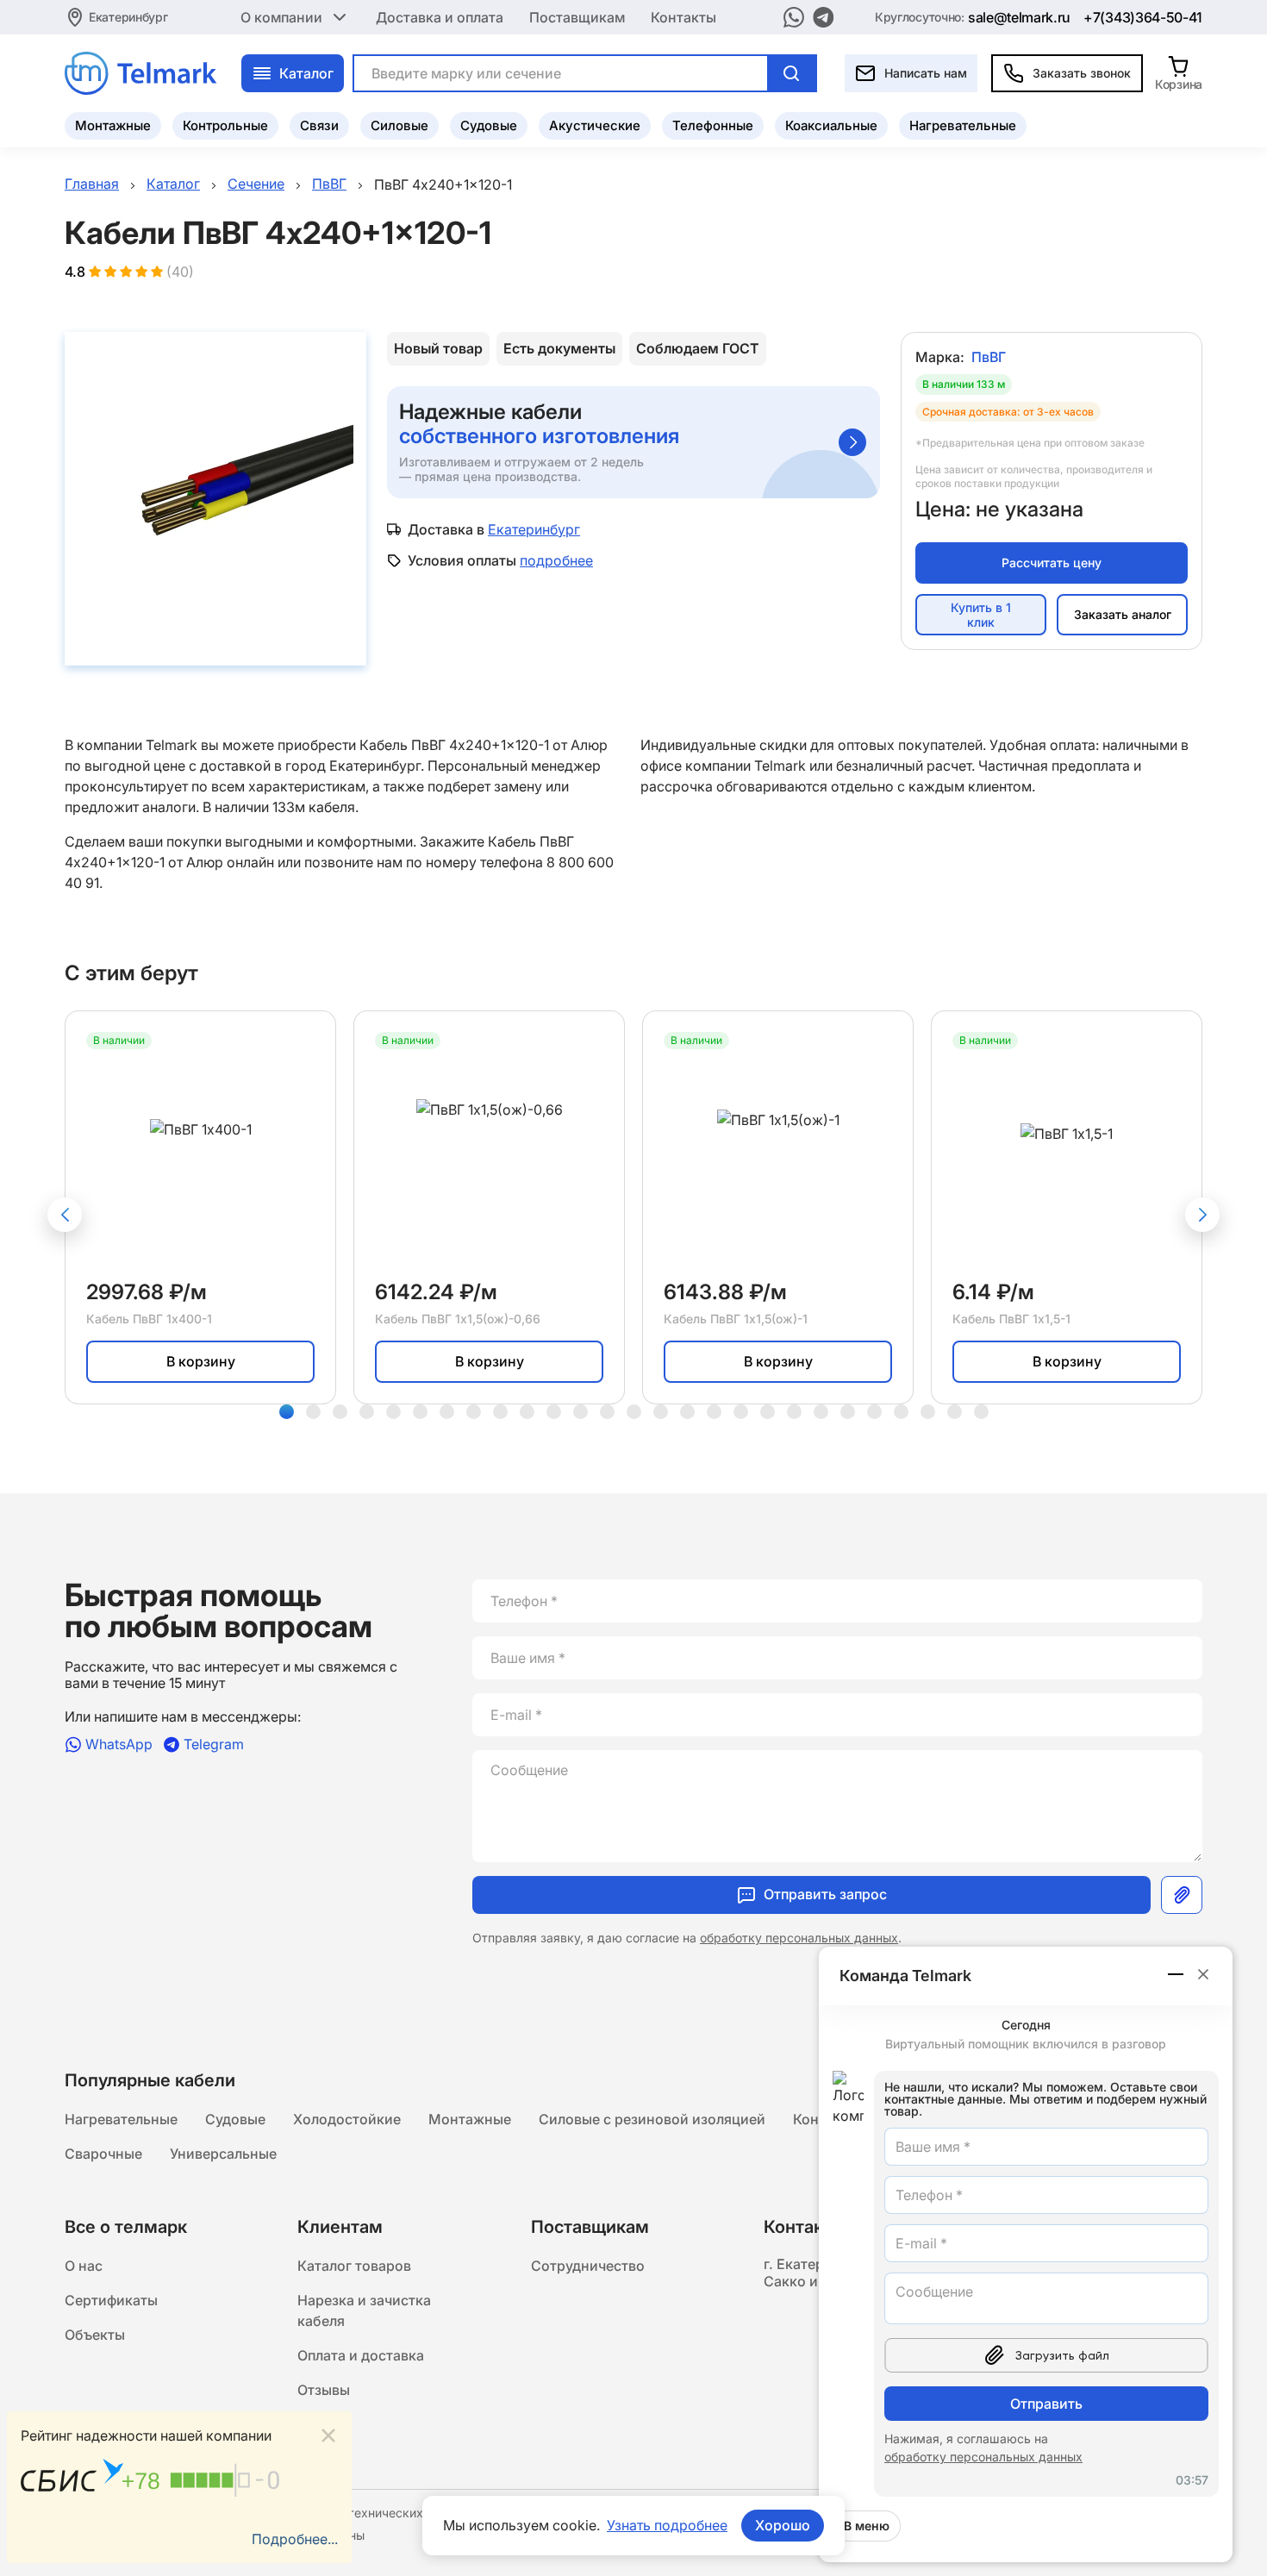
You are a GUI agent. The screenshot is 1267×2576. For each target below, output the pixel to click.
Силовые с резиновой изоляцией (652, 2119)
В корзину (201, 1361)
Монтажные (113, 125)
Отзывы (324, 2390)
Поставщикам (577, 17)
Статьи (321, 2424)
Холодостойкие (347, 2119)
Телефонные (713, 125)
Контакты (683, 17)
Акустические (595, 125)
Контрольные (225, 125)
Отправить (1046, 2404)
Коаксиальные (831, 125)
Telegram (214, 1744)
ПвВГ (989, 357)
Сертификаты (111, 2300)
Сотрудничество (588, 2266)
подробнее (556, 560)
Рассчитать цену (1052, 563)
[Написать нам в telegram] (824, 17)
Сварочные (103, 2154)
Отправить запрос (825, 1894)
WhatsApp (119, 1744)
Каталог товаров (354, 2266)
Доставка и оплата (440, 17)
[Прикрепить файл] (1182, 1895)
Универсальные (223, 2154)
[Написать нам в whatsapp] (794, 17)
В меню (867, 2526)
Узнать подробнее (667, 2525)
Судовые (489, 125)
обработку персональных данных (799, 1938)
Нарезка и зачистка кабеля (364, 2310)
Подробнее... (295, 2539)
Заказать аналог (1123, 614)
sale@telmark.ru (1019, 17)
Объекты (95, 2335)
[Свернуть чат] (1176, 1974)
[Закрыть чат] (1203, 1974)
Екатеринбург (128, 17)
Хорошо (783, 2525)
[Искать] (791, 73)
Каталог (306, 73)
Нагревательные (963, 125)
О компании (281, 17)
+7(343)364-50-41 (1143, 17)
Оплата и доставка (361, 2355)
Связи (319, 125)
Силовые (399, 125)
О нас (84, 2266)
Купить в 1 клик (981, 615)
